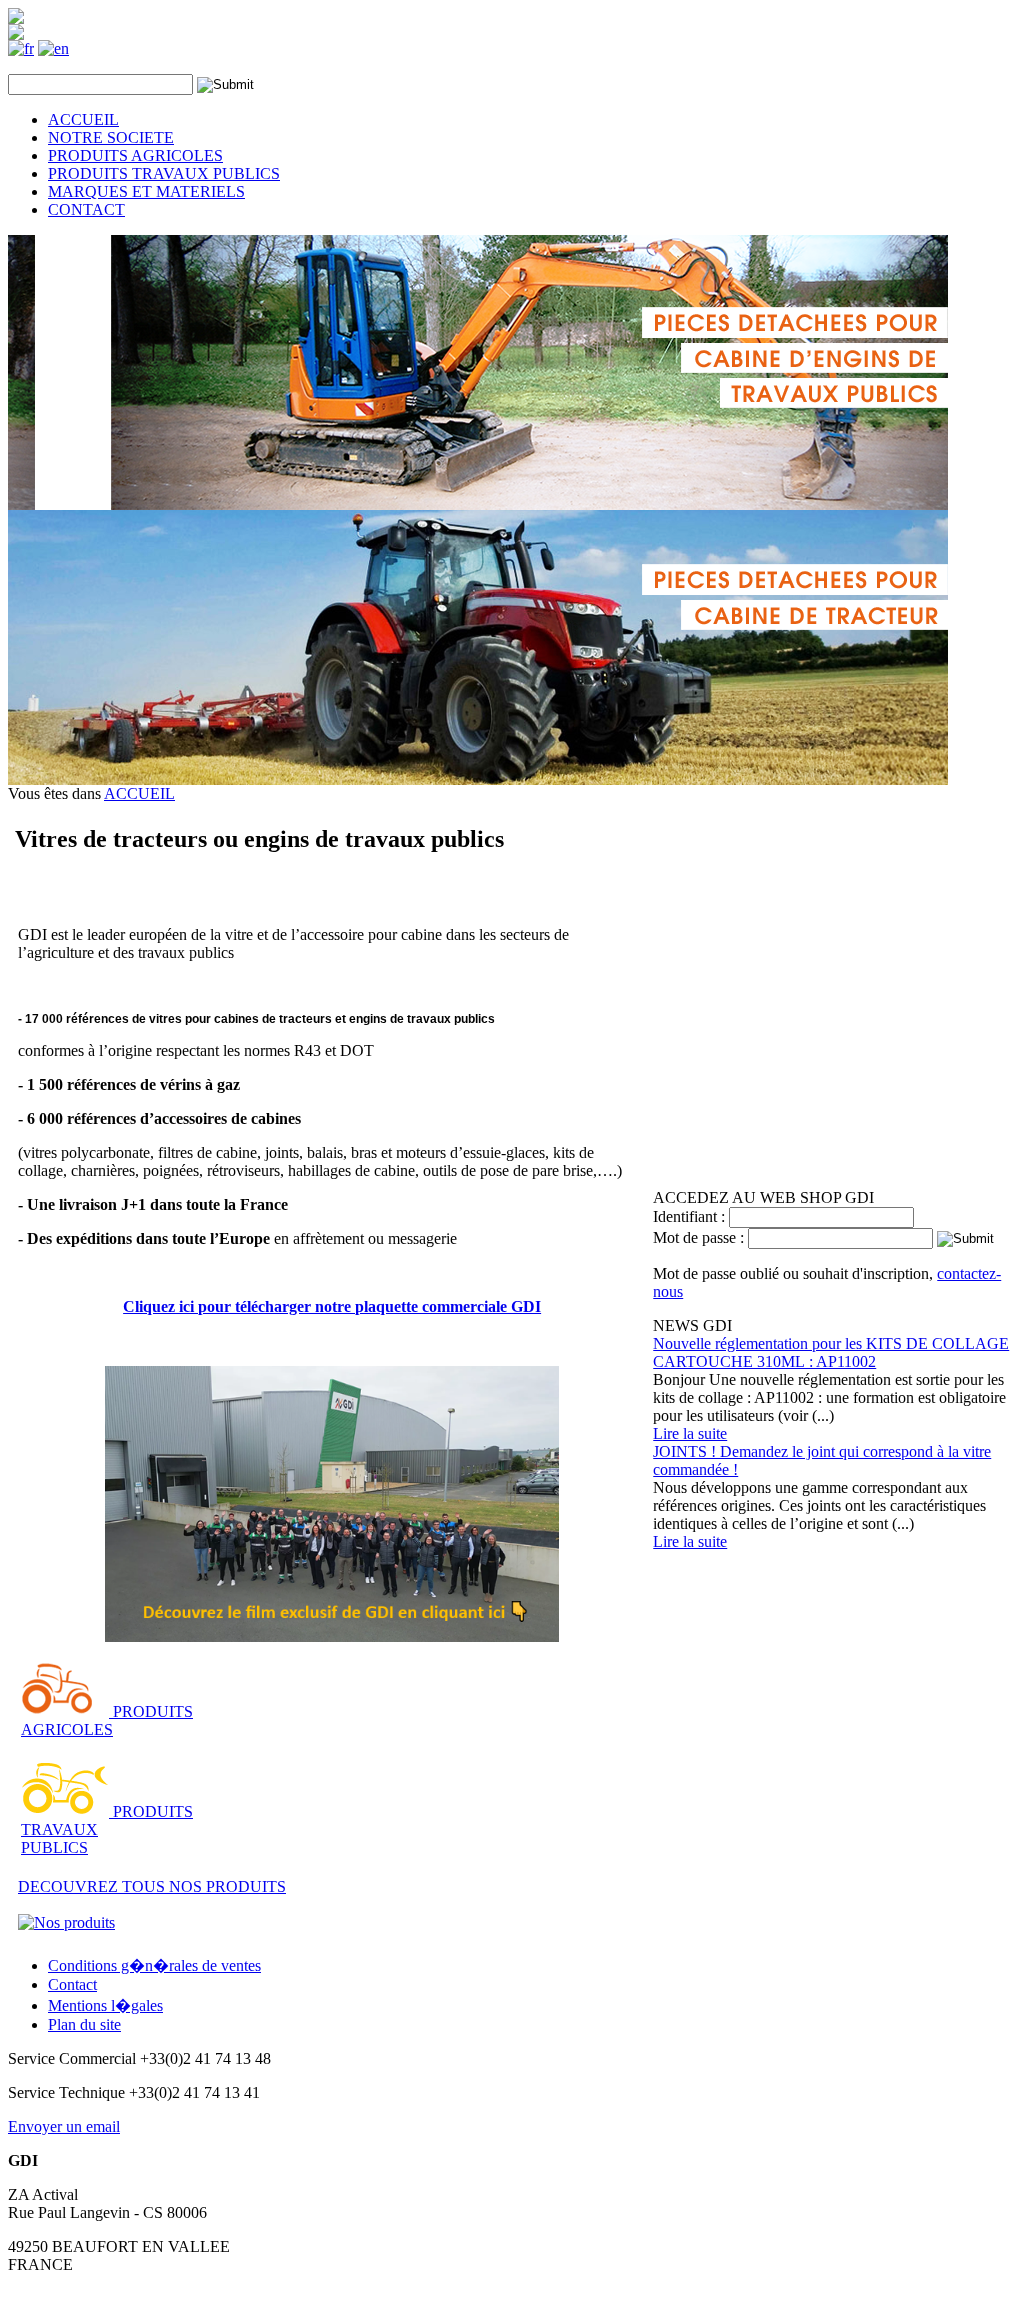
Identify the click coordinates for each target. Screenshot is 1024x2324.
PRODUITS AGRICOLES (135, 155)
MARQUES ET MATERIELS (146, 191)
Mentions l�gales (105, 2005)
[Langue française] (21, 48)
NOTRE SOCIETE (111, 137)
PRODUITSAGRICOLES (107, 1720)
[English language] (53, 48)
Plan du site (84, 2024)
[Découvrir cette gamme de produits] (65, 1711)
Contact (72, 1984)
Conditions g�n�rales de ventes (154, 1965)
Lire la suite (690, 1433)
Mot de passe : (700, 1237)
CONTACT (86, 209)
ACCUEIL (83, 119)
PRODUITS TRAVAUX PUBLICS (164, 173)
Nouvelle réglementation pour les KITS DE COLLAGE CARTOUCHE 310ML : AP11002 (831, 1352)
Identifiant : (691, 1216)
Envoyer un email (64, 2126)
